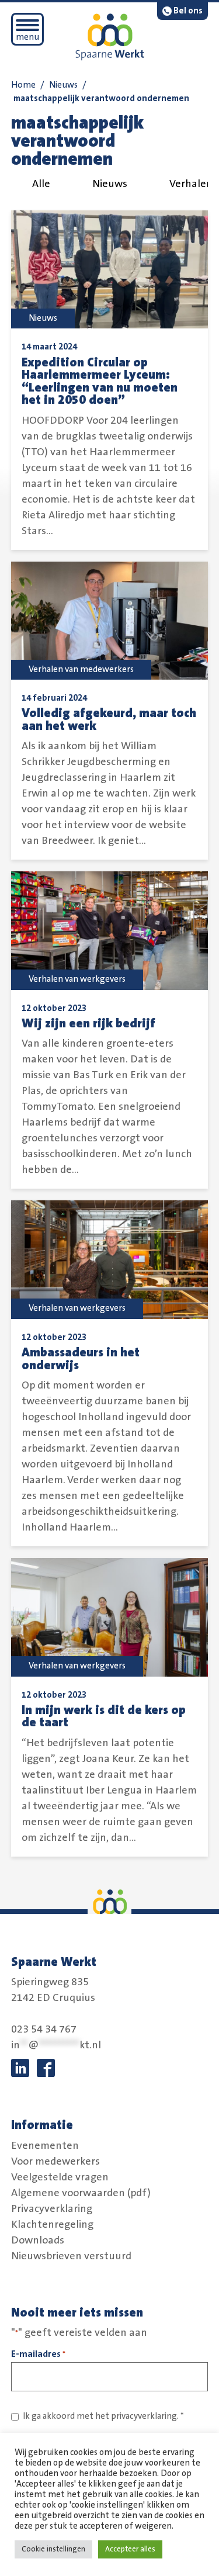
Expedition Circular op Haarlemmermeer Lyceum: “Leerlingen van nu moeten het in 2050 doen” (100, 382)
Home (23, 85)
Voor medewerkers (55, 2162)
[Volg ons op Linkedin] (20, 2068)
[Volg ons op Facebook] (46, 2068)
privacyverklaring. (145, 2416)
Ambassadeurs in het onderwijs (81, 1359)
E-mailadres (38, 2354)
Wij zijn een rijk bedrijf (88, 1024)
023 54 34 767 (44, 2030)
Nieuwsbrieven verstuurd (71, 2256)
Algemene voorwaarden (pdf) (81, 2193)
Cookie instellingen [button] (53, 2549)
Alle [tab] (41, 184)
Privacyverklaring (52, 2209)
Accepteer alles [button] (130, 2549)
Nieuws (63, 85)
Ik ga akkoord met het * (103, 2416)
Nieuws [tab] (110, 184)
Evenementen (45, 2146)
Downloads (38, 2241)
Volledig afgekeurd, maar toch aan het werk (109, 720)
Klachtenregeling (52, 2225)
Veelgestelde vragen (60, 2177)
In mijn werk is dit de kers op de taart (104, 1717)
